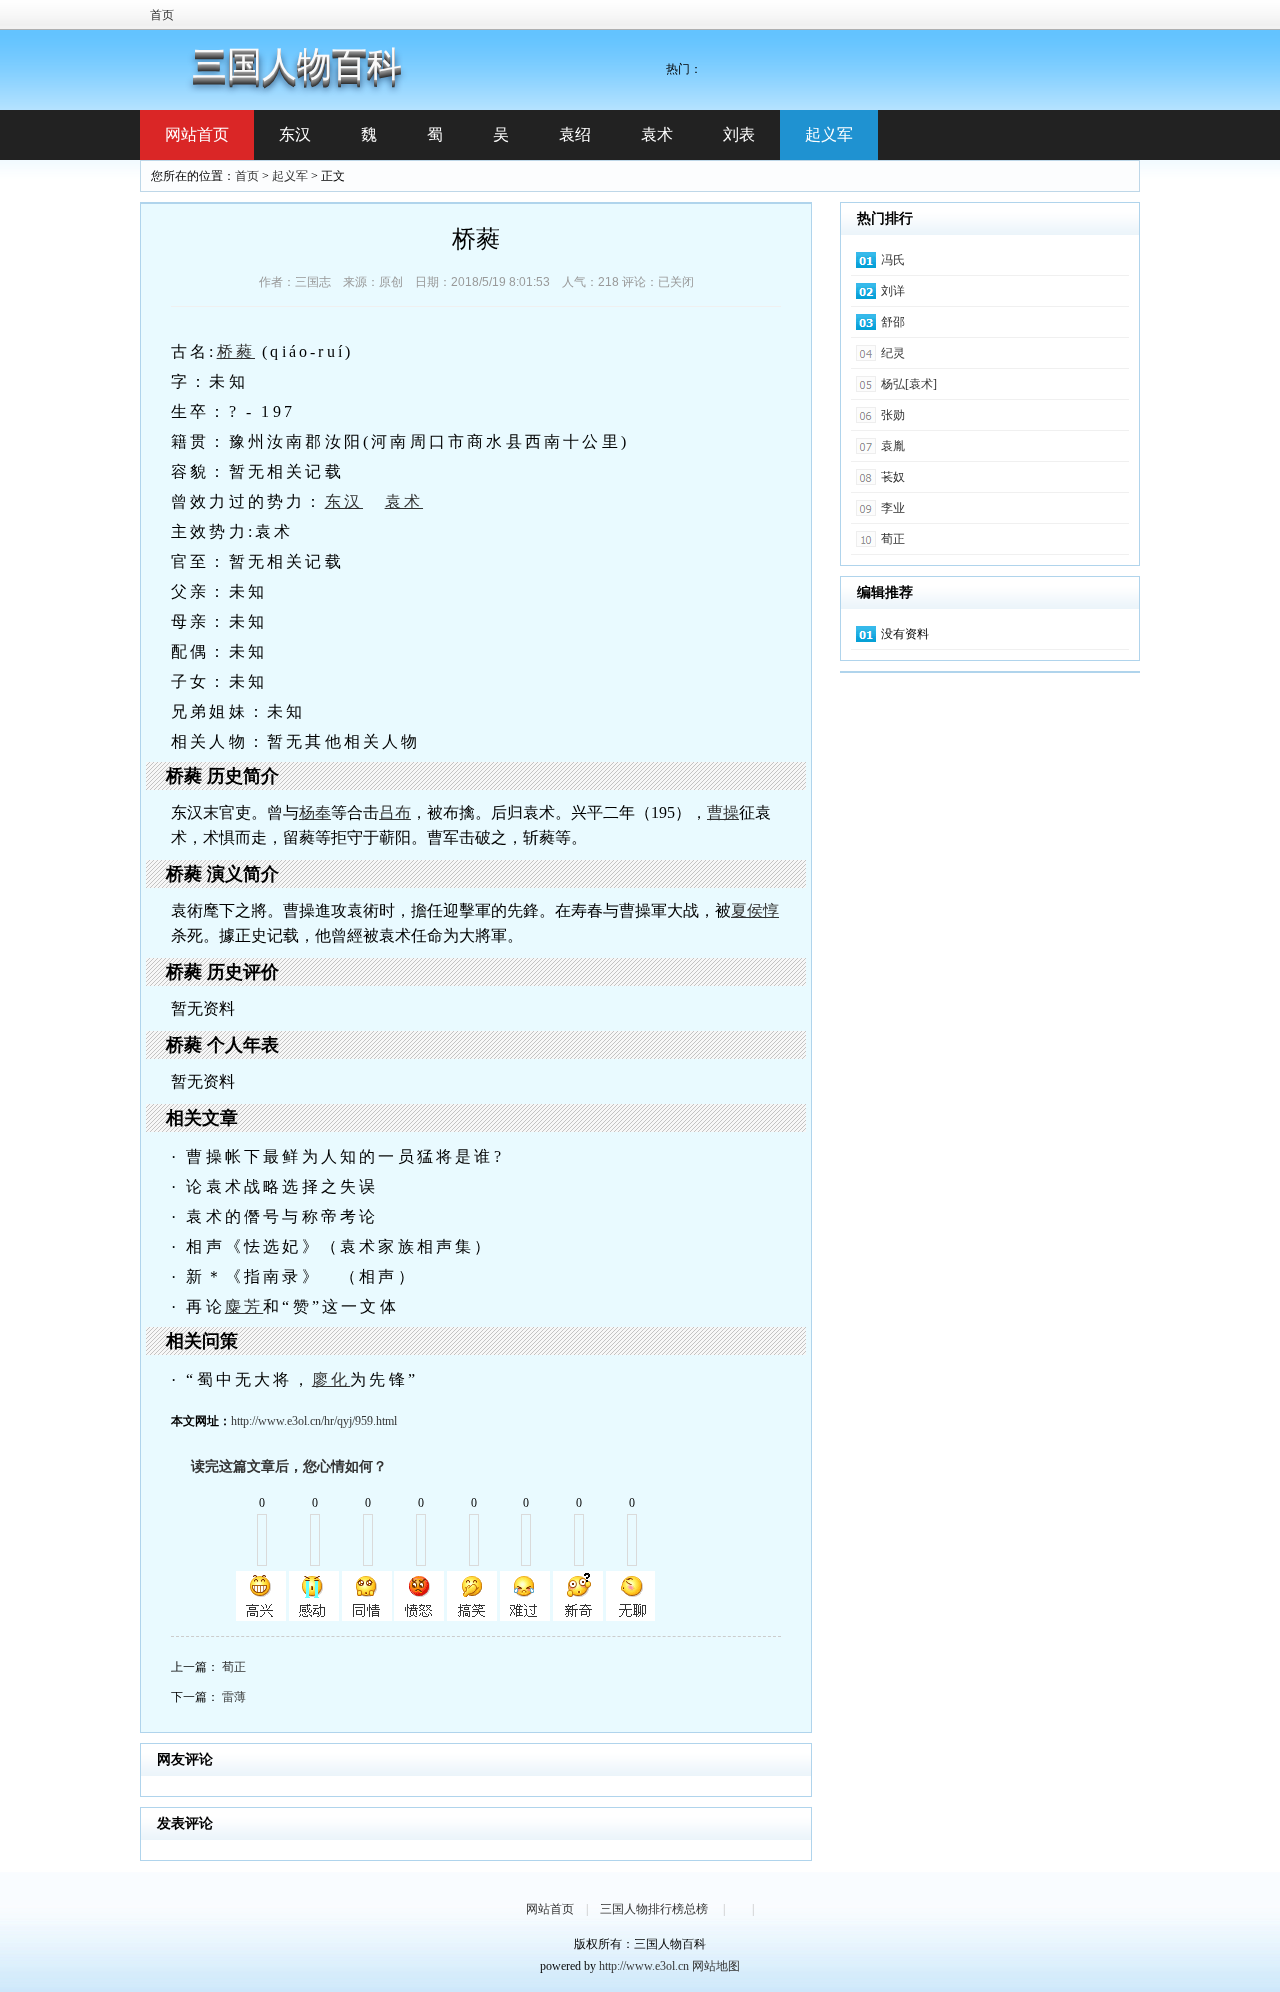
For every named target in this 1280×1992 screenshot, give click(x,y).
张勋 (893, 415)
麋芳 (244, 1306)
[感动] (314, 1596)
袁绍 (575, 134)
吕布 (395, 812)
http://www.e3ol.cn (644, 1966)
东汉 (295, 134)
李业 (893, 508)
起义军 (829, 134)
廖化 (331, 1379)
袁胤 (893, 446)
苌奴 (893, 477)
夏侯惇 (755, 910)
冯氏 (893, 260)
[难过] (525, 1596)
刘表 (739, 134)
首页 (162, 15)
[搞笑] (472, 1596)
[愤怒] (419, 1596)
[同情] (367, 1596)
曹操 (723, 812)
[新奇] (578, 1596)
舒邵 (893, 322)
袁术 (657, 134)
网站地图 (716, 1966)
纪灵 (893, 353)
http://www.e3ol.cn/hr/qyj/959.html (314, 1421)
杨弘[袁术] (909, 384)
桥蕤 (236, 351)
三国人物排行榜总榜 (654, 1909)
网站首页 (197, 134)
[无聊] (631, 1596)
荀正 (234, 1667)
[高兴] (261, 1596)
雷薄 (234, 1697)
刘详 (893, 291)
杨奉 (315, 812)
